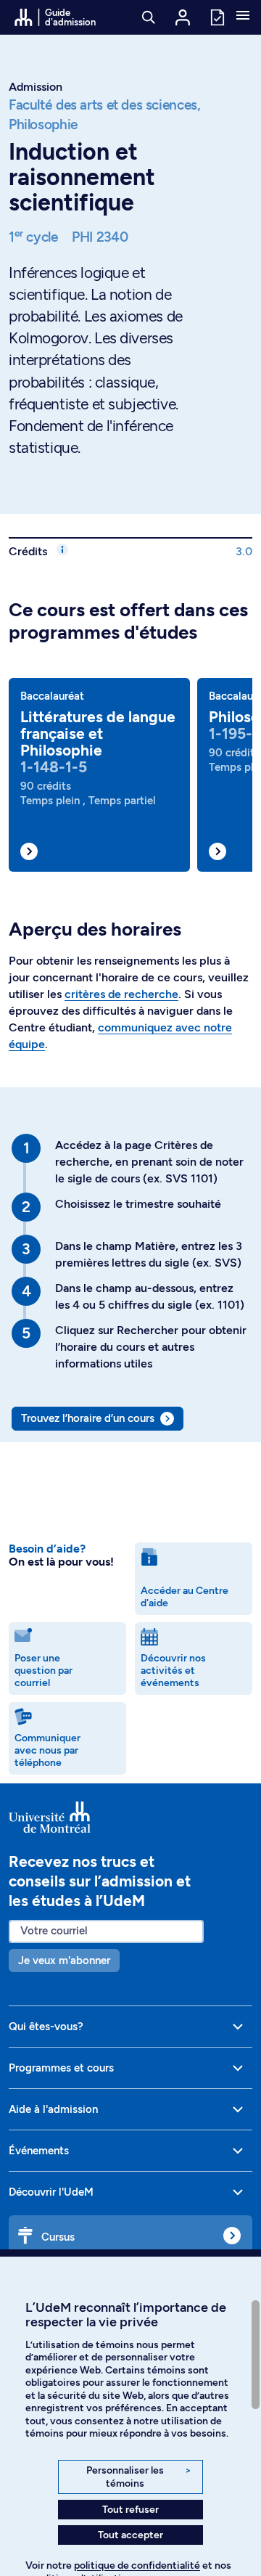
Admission (36, 87)
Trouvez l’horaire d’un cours (88, 1418)
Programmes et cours (61, 2068)
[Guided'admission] (130, 1817)
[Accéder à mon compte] (183, 17)
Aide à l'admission (53, 2109)
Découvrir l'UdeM (51, 2192)
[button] (243, 17)
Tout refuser (130, 2510)
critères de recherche (121, 994)
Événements (39, 2151)
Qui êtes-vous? (46, 2027)
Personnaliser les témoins (139, 2477)
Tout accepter (130, 2535)
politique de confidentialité (137, 2565)
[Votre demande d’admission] (217, 16)
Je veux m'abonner (64, 1960)
